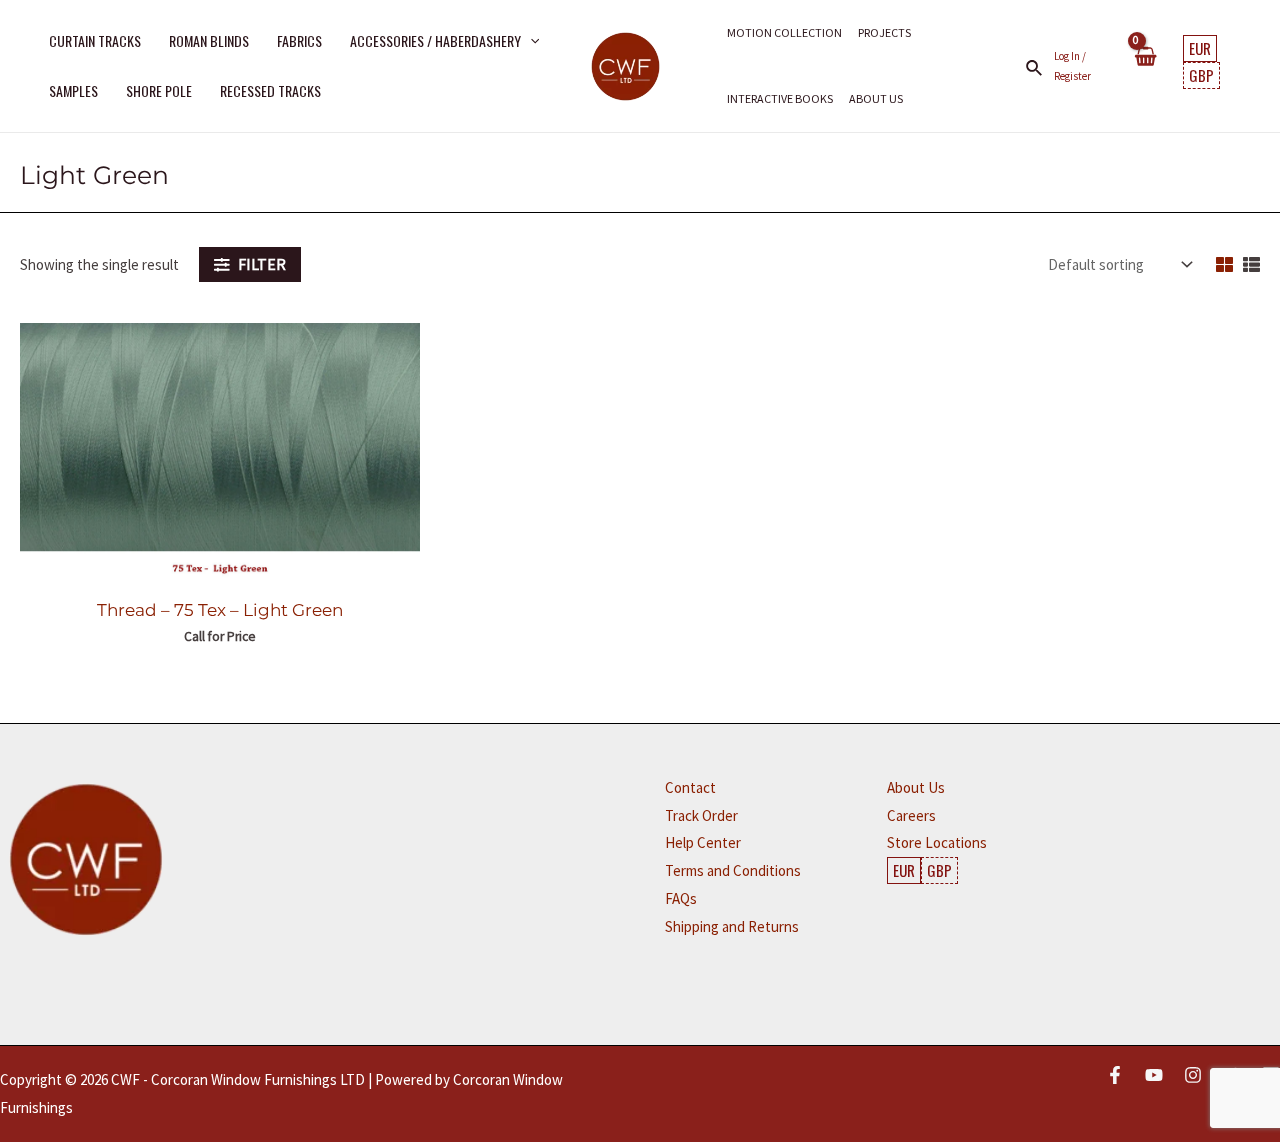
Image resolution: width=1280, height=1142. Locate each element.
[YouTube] (1154, 1075)
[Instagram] (1193, 1075)
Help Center (703, 842)
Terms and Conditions (733, 870)
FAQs (681, 898)
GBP (1201, 75)
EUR (1200, 48)
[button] (530, 41)
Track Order (701, 815)
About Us (916, 787)
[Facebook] (1115, 1075)
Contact (690, 787)
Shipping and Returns (732, 926)
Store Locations (937, 842)
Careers (911, 815)
